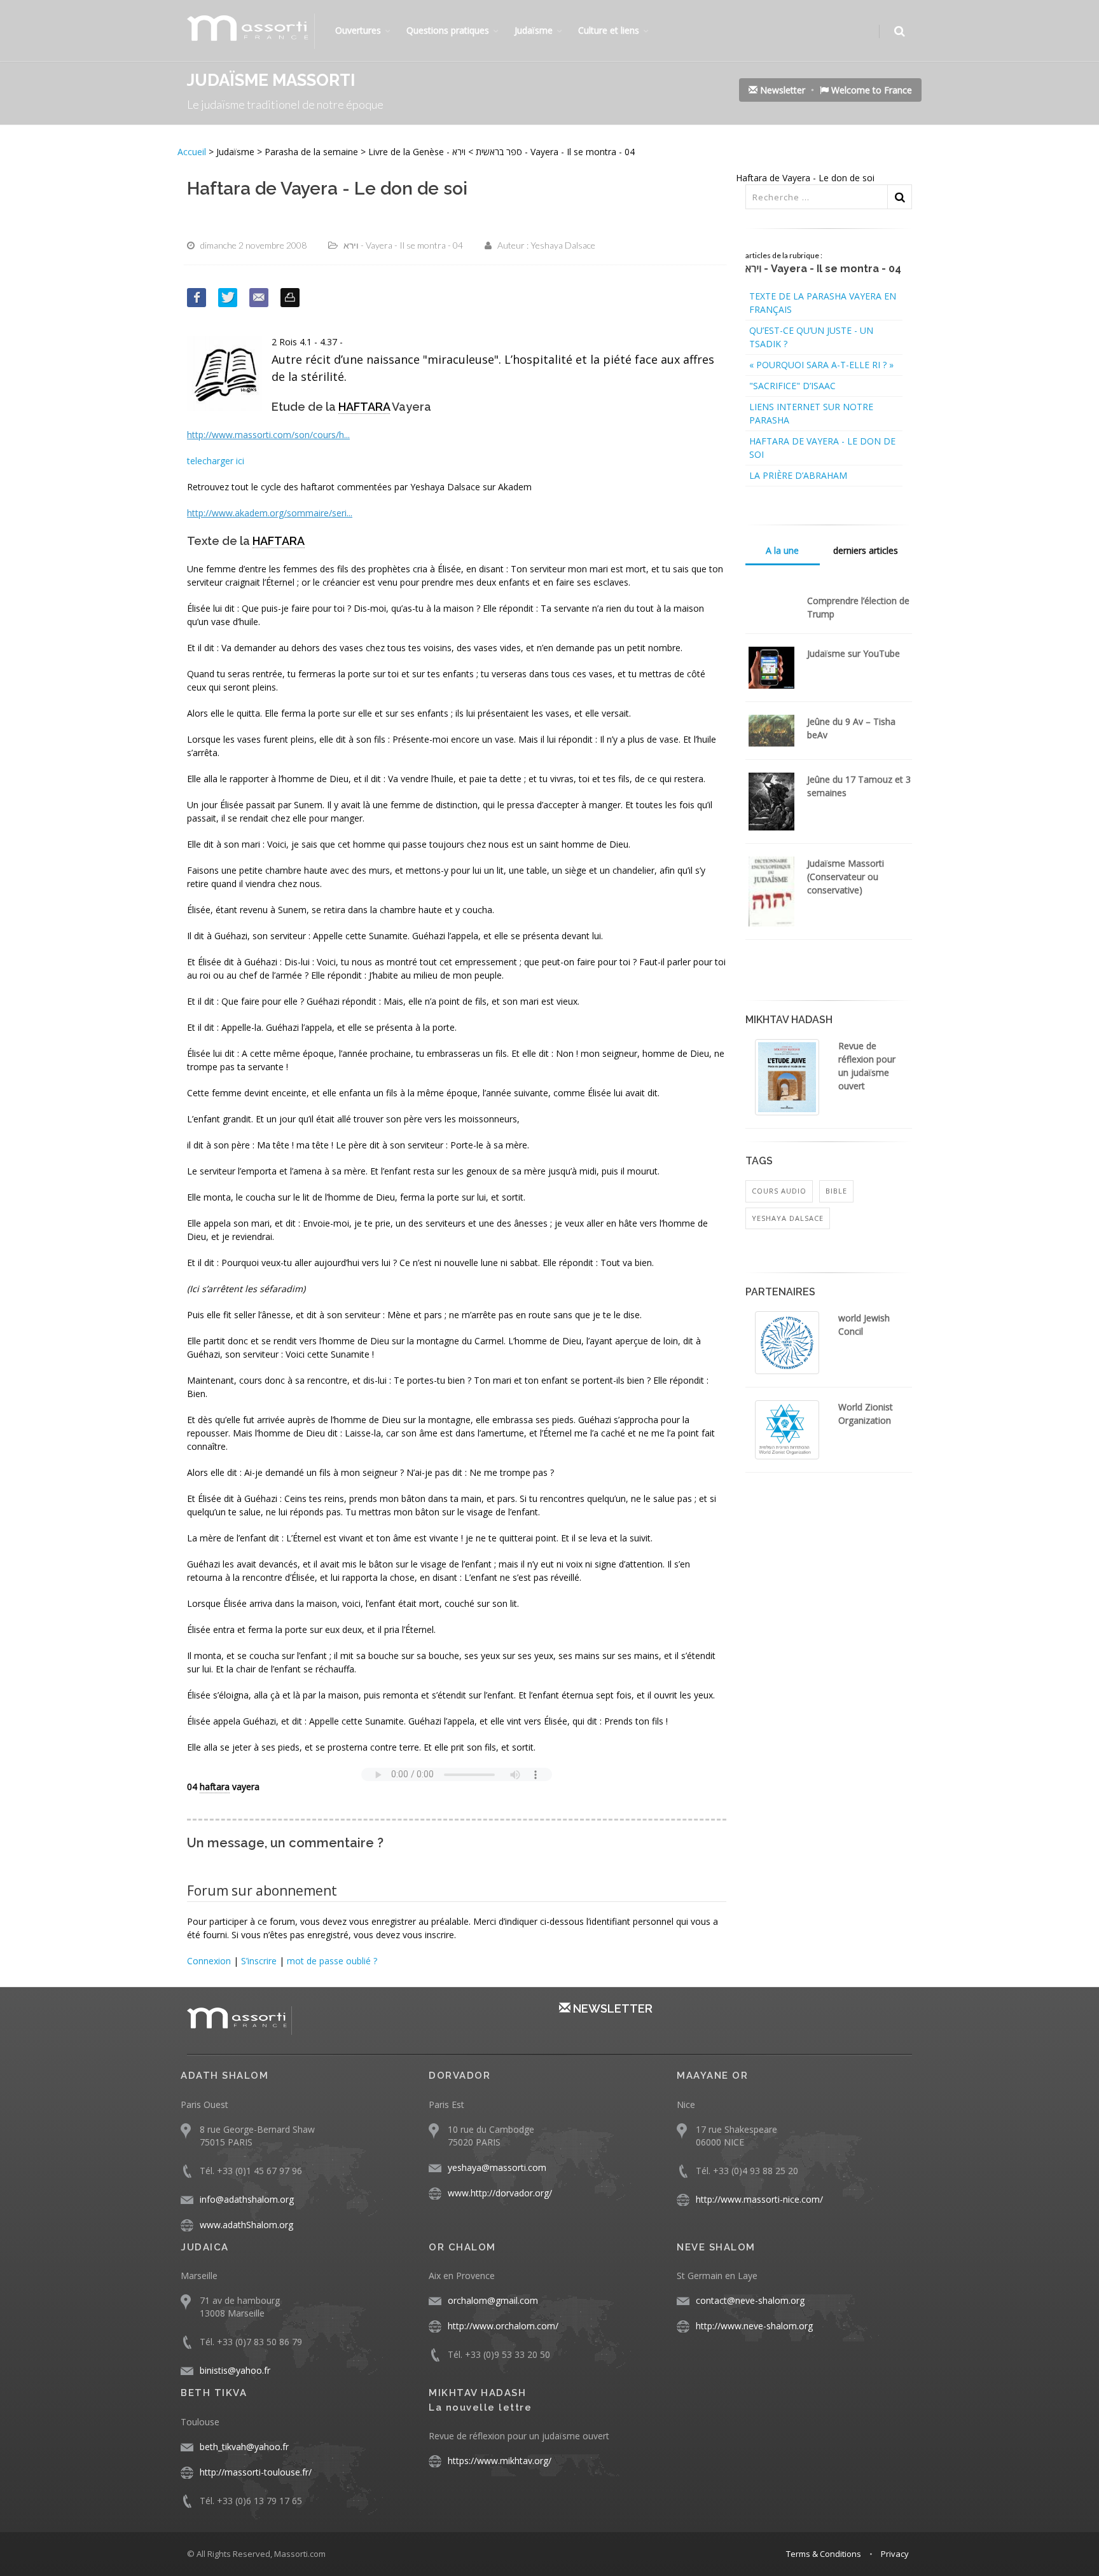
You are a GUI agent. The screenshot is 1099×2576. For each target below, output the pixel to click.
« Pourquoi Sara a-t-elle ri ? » (821, 365)
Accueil (193, 152)
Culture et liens (609, 30)
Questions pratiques (448, 30)
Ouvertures (358, 30)
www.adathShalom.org (246, 2225)
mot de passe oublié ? (332, 1961)
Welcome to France (870, 90)
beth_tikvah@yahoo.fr (244, 2447)
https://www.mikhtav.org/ (500, 2461)
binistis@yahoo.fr (235, 2370)
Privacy (895, 2554)
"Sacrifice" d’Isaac (792, 386)
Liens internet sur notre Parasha (811, 413)
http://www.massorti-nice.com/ (759, 2199)
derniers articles (866, 550)
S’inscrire (259, 1961)
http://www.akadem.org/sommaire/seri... (270, 513)
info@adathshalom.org (247, 2199)
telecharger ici (216, 461)
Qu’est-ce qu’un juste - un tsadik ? (811, 337)
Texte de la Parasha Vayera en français (823, 303)
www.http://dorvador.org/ (500, 2193)
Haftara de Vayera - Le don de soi (822, 448)
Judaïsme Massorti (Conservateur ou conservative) (846, 877)
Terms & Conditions (824, 2554)
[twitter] (228, 298)
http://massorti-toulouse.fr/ (256, 2472)
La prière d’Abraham (798, 475)
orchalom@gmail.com (493, 2300)
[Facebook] (197, 298)
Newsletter (781, 90)
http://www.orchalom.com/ (503, 2326)
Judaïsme (534, 30)
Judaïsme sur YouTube (854, 653)
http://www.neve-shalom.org (754, 2326)
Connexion (209, 1961)
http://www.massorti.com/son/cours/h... (268, 435)
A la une (782, 550)
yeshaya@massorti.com (497, 2167)
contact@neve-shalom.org (750, 2300)
